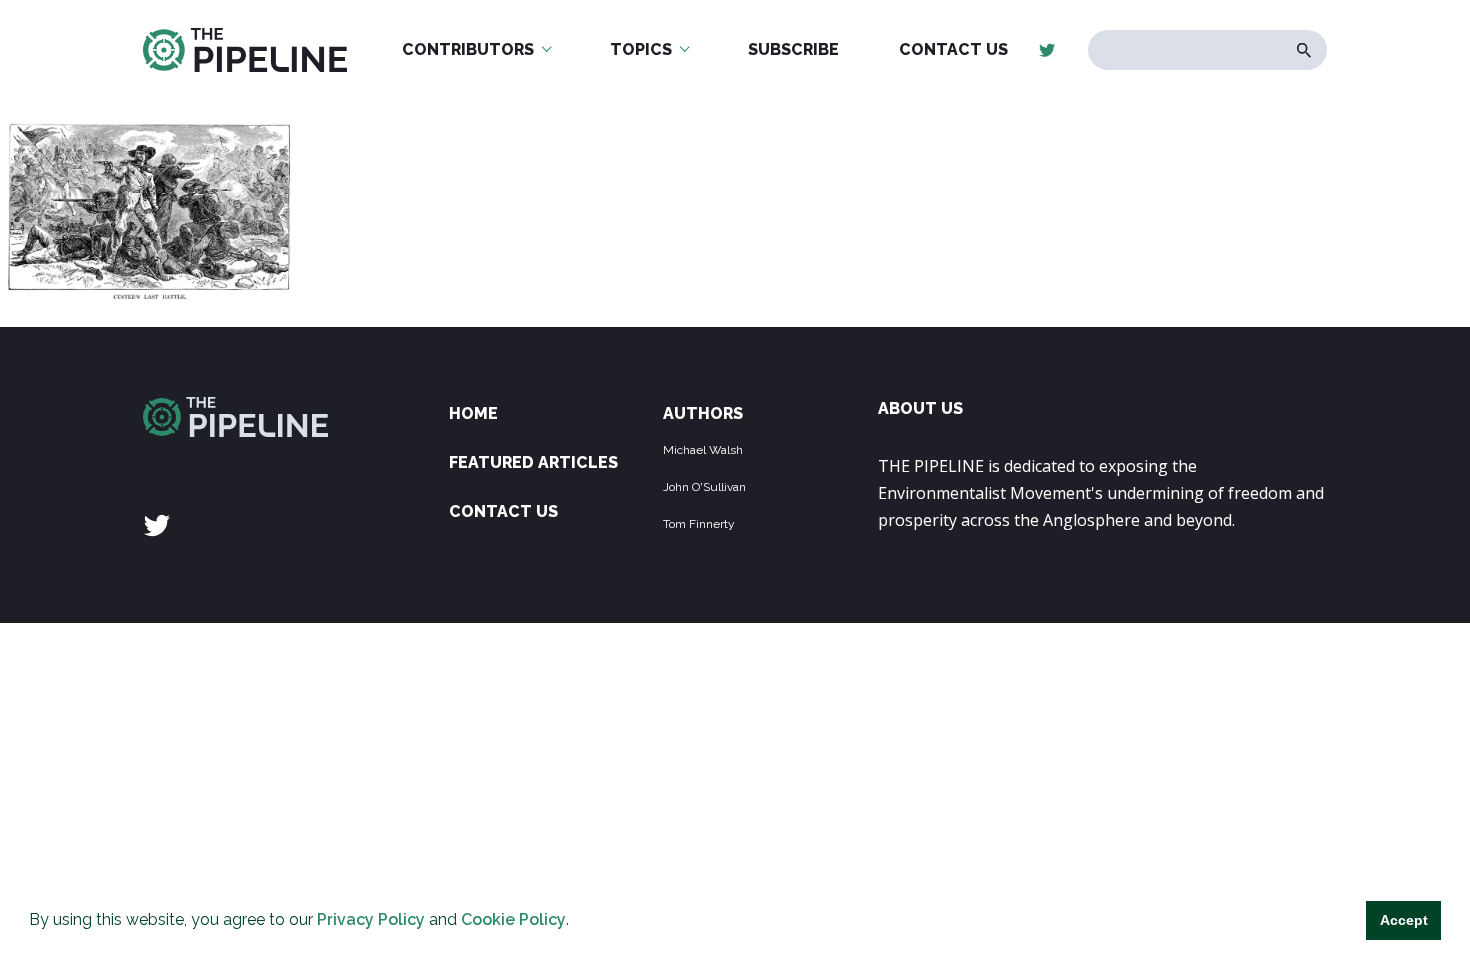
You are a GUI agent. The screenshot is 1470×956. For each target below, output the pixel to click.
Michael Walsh (703, 450)
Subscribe (793, 49)
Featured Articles (533, 462)
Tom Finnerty (699, 524)
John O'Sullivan (704, 487)
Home (473, 413)
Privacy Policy (371, 919)
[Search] (1304, 50)
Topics (641, 49)
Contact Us (953, 49)
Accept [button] (1404, 920)
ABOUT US (920, 408)
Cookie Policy (513, 919)
